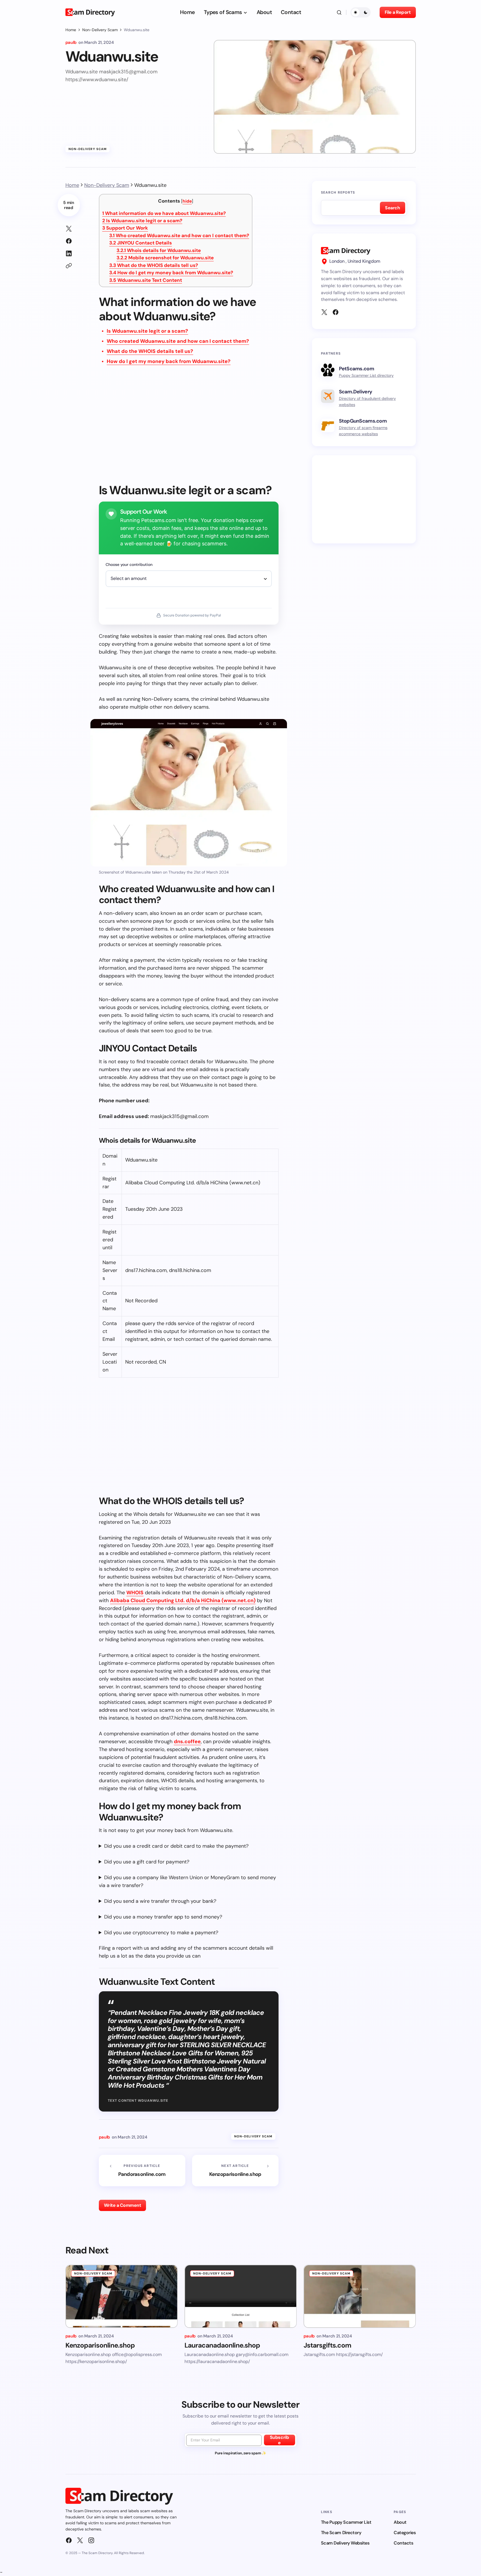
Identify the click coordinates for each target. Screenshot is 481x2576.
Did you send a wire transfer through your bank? (160, 1901)
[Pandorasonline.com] (142, 2171)
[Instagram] (91, 2540)
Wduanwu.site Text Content (146, 280)
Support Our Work (125, 228)
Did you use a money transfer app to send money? (163, 1917)
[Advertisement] (189, 428)
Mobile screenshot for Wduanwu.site (165, 258)
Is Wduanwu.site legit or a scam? (142, 221)
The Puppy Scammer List (346, 2522)
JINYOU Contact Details (141, 243)
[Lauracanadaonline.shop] (241, 2296)
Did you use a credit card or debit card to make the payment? (176, 1846)
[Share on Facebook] (69, 241)
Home (71, 30)
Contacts (403, 2543)
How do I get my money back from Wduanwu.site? (171, 273)
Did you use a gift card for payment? (147, 1862)
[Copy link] (69, 266)
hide (187, 201)
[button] (339, 12)
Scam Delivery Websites (345, 2543)
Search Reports (338, 192)
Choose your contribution (129, 564)
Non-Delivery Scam (100, 30)
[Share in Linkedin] (69, 253)
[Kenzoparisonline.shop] (235, 2171)
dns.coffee (187, 1741)
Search (392, 208)
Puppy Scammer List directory (366, 375)
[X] (324, 312)
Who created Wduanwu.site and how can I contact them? (179, 235)
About (400, 2522)
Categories (405, 2533)
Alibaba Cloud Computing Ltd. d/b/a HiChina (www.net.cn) (183, 1600)
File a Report (398, 12)
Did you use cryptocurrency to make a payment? (161, 1933)
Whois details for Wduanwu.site (159, 250)
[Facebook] (336, 312)
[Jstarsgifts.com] (360, 2296)
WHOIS (135, 1593)
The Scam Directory (341, 2533)
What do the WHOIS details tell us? (154, 265)
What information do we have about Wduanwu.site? (164, 213)
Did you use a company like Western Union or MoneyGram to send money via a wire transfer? (187, 1881)
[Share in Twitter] (69, 229)
